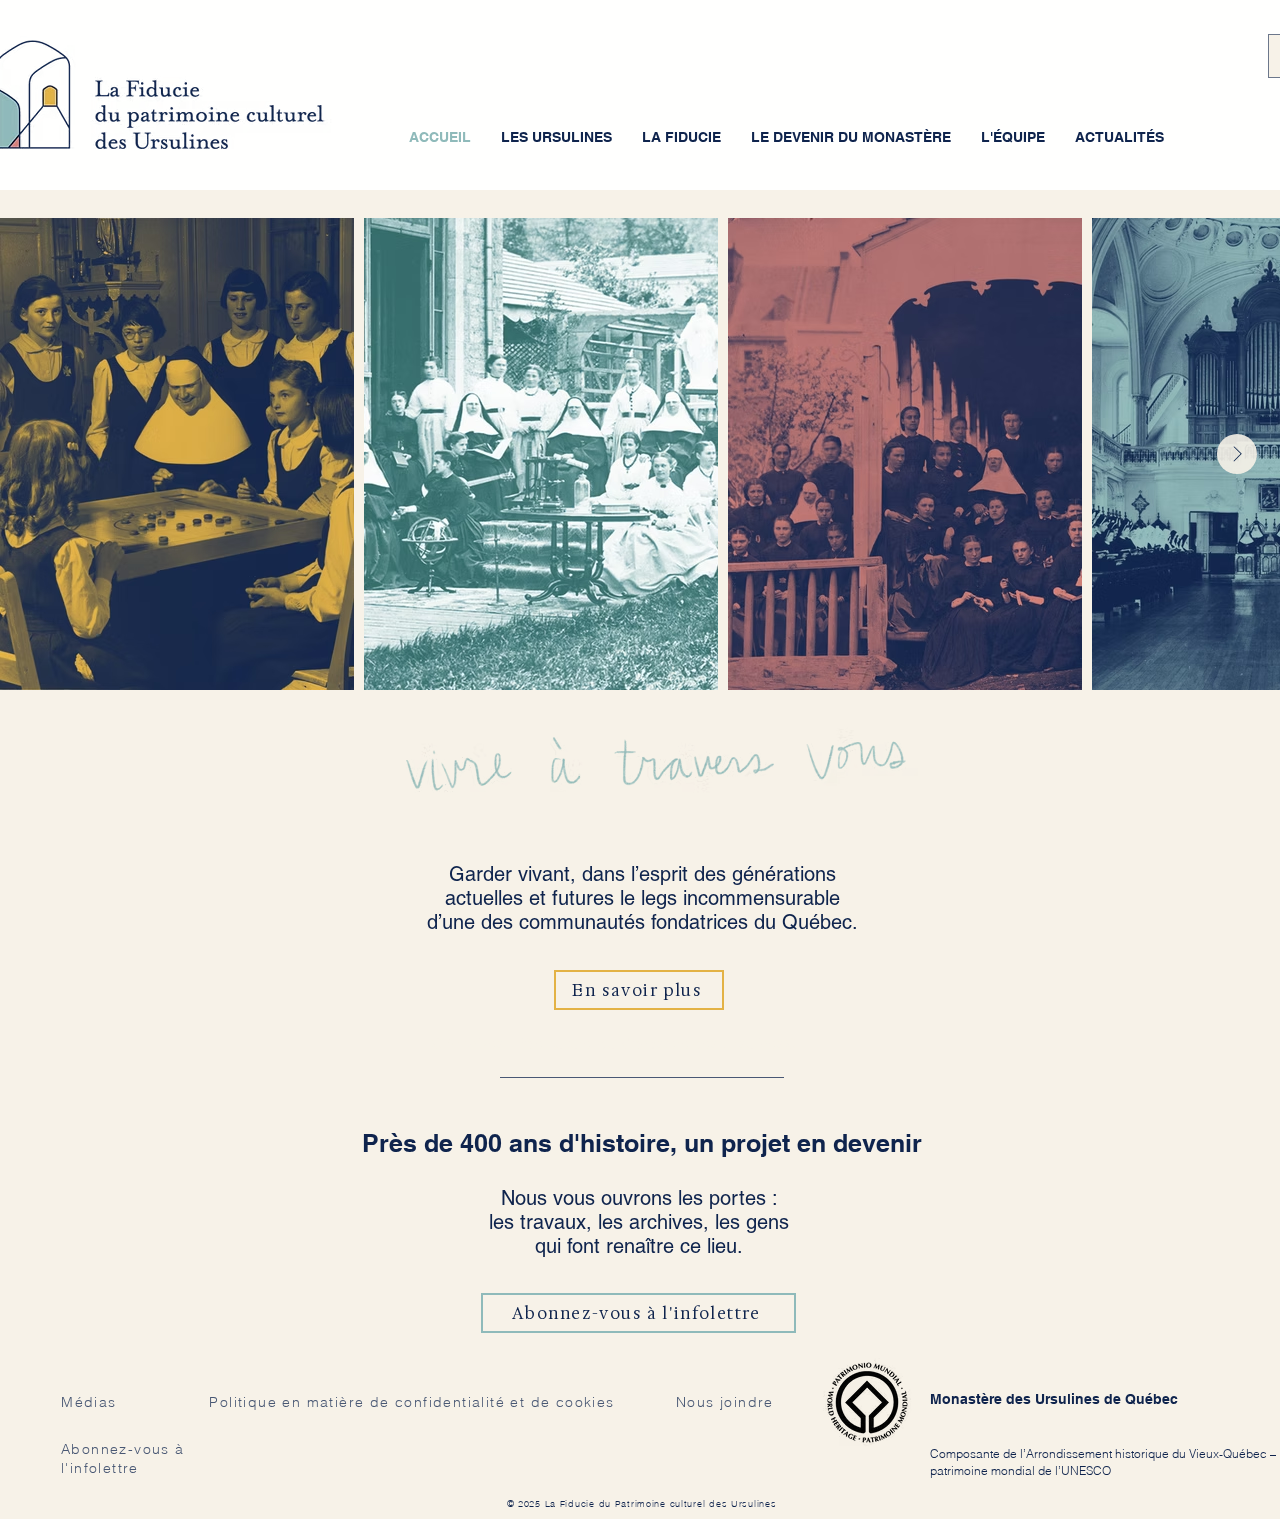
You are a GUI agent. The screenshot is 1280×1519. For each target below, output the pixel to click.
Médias (88, 1402)
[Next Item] (1237, 454)
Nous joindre (725, 1402)
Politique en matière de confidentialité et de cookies (411, 1402)
